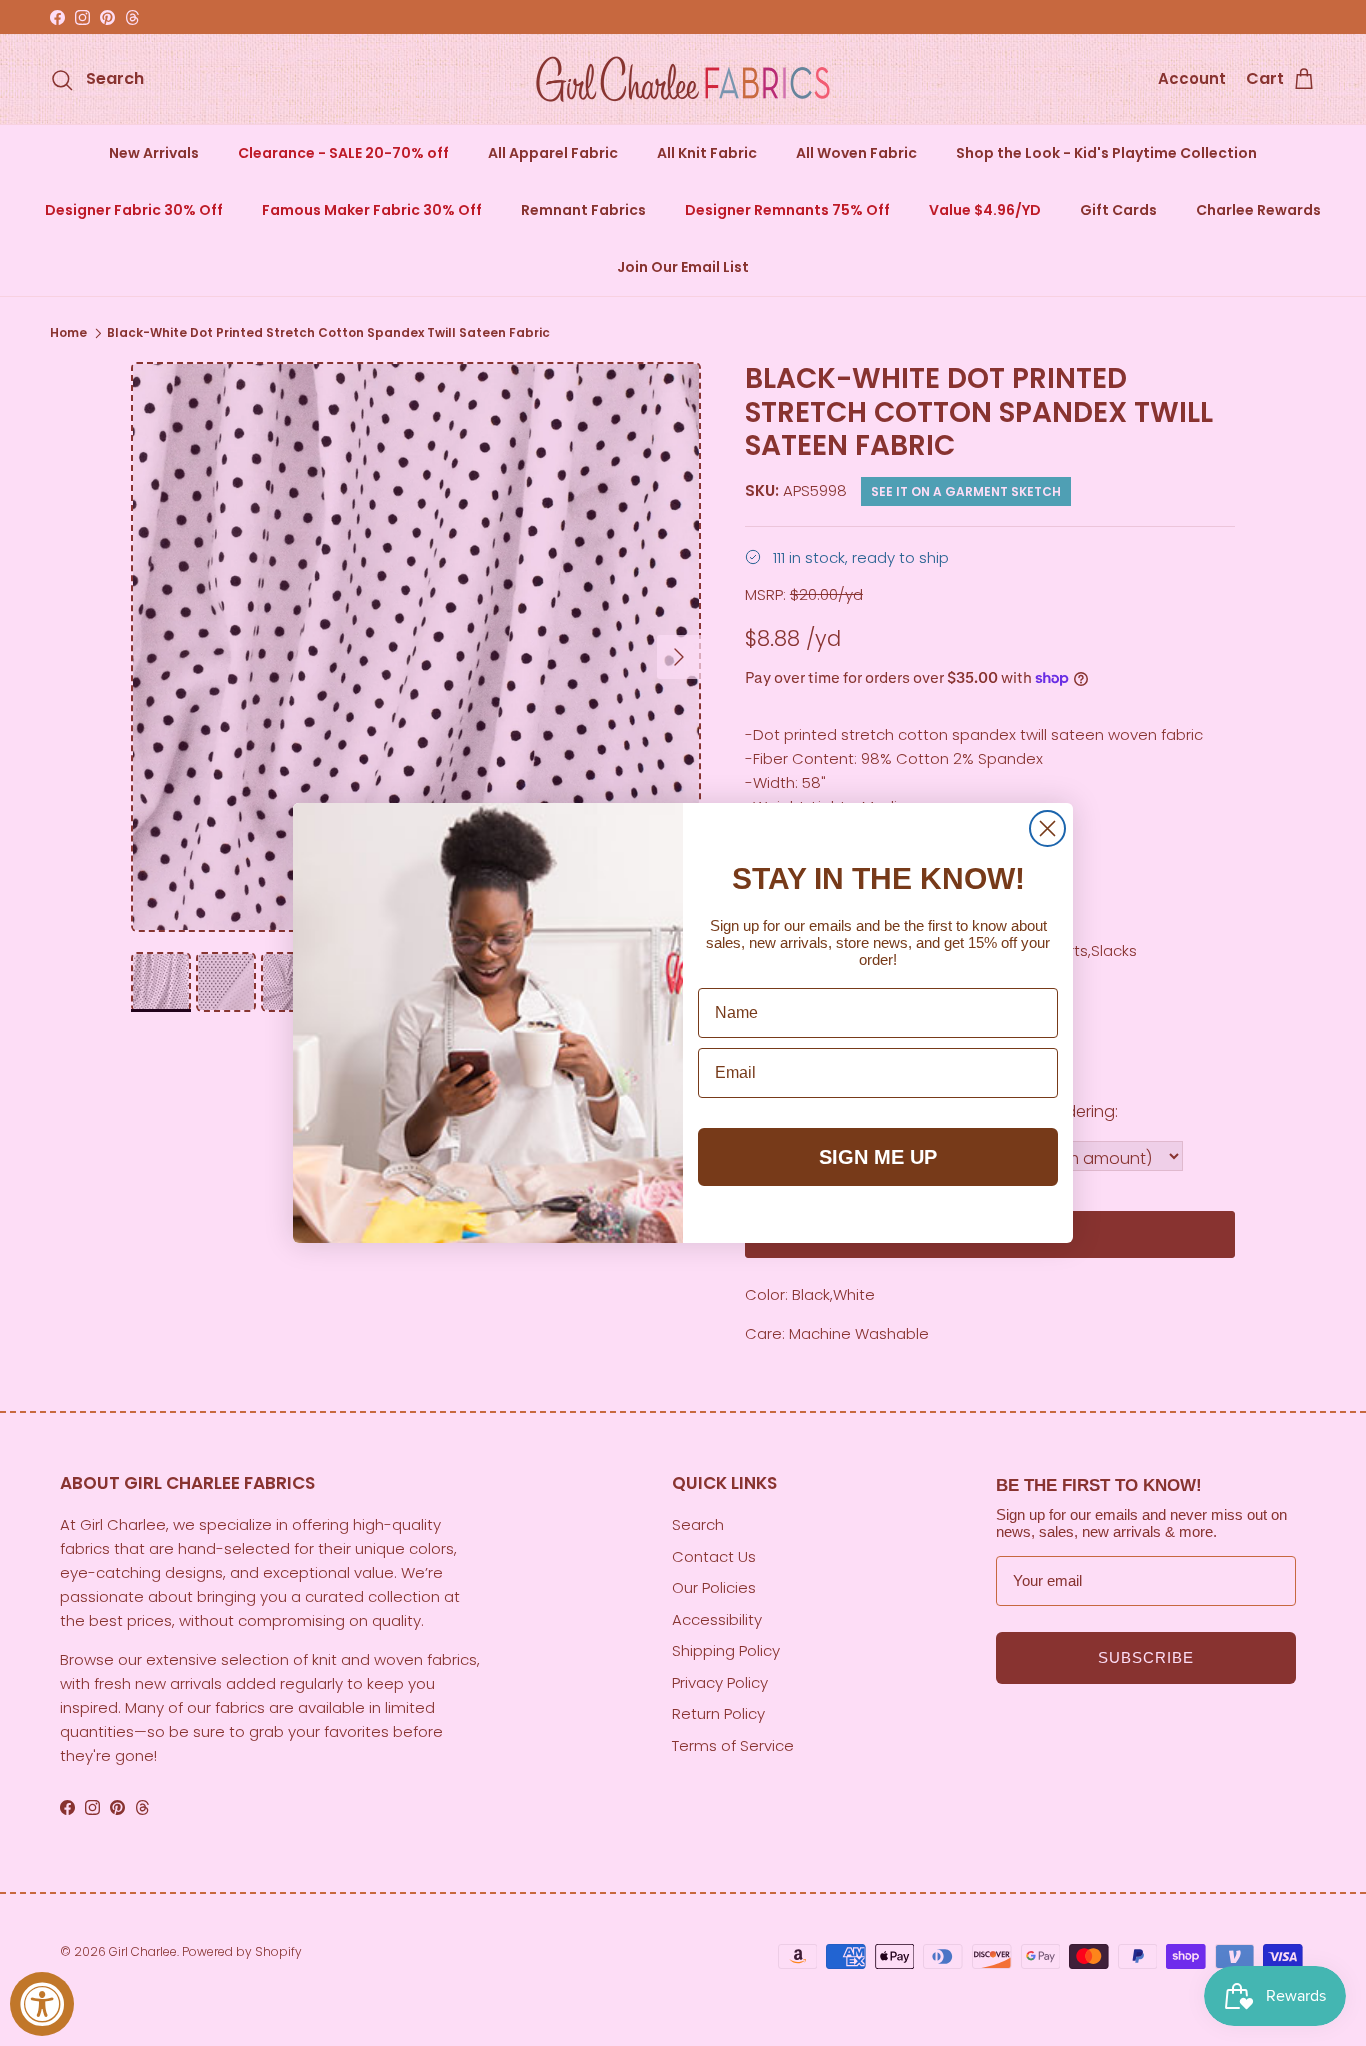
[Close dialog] (1047, 828)
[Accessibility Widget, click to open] (42, 2004)
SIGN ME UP (878, 1157)
